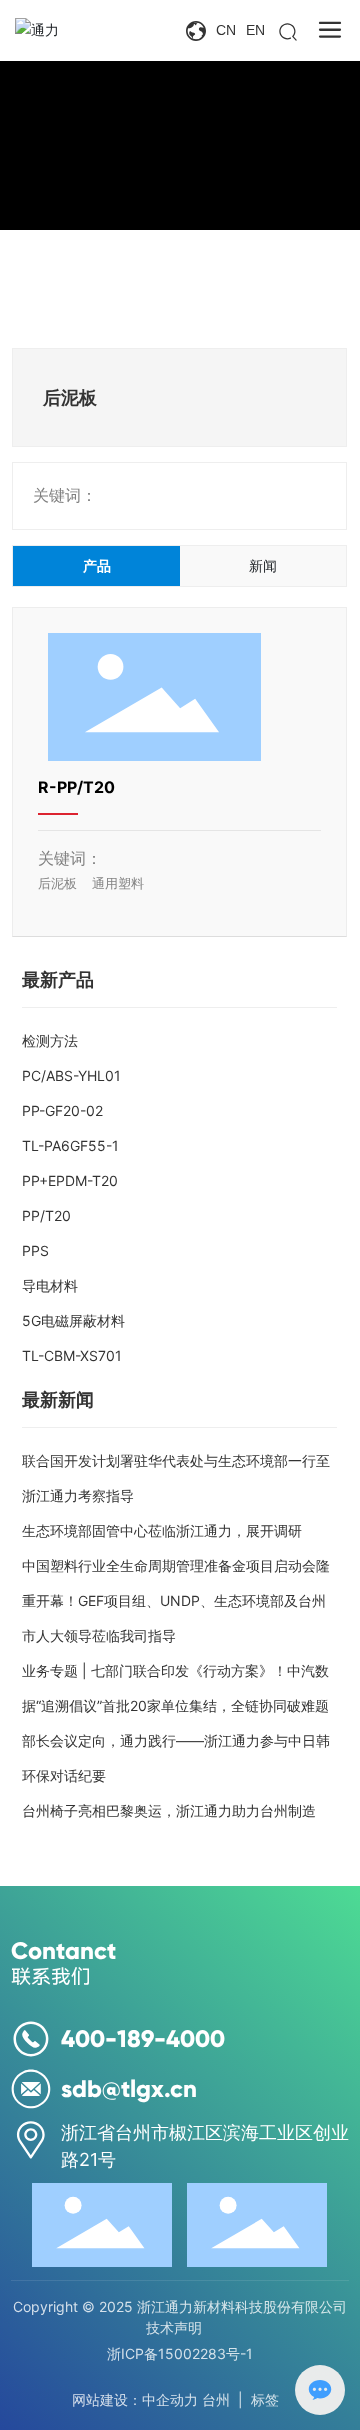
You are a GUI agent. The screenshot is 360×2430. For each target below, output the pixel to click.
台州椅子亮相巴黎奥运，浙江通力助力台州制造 (169, 1810)
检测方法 (50, 1040)
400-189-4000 (143, 2038)
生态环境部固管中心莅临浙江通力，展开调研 (162, 1530)
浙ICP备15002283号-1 (180, 2353)
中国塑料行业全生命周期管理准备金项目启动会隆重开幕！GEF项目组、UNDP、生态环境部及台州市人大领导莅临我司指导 (176, 1600)
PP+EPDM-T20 (70, 1180)
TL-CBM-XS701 (72, 1355)
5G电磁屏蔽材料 (73, 1320)
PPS (35, 1250)
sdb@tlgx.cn (129, 2088)
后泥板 (57, 883)
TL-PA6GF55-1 (70, 1145)
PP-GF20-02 (62, 1110)
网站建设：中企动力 (135, 2399)
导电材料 (50, 1285)
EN (255, 30)
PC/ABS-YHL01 (71, 1075)
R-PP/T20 (76, 787)
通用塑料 (118, 883)
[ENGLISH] (198, 30)
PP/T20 (46, 1215)
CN (226, 30)
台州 (216, 2399)
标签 (265, 2399)
